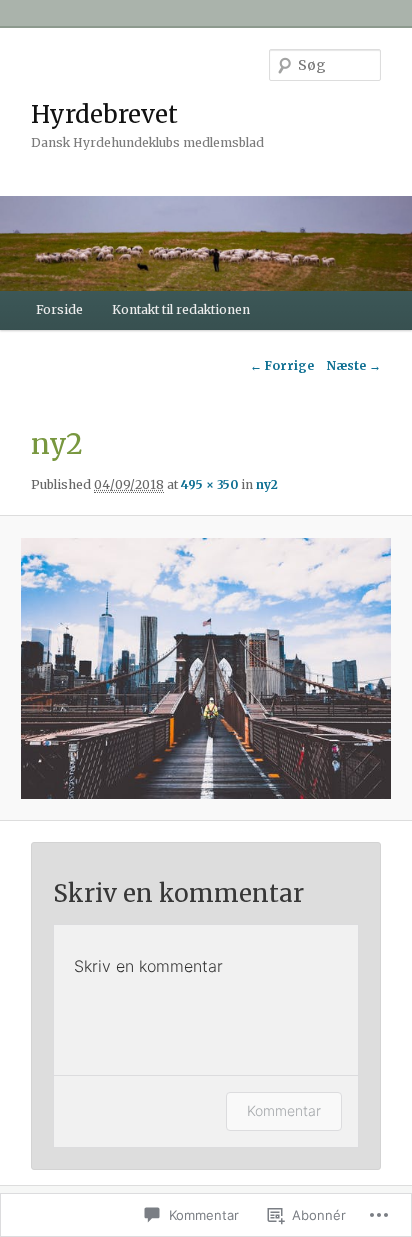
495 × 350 (209, 484)
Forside (59, 309)
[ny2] (205, 668)
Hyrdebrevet (104, 114)
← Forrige (282, 365)
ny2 (267, 484)
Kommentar (284, 1110)
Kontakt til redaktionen (181, 309)
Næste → (354, 365)
